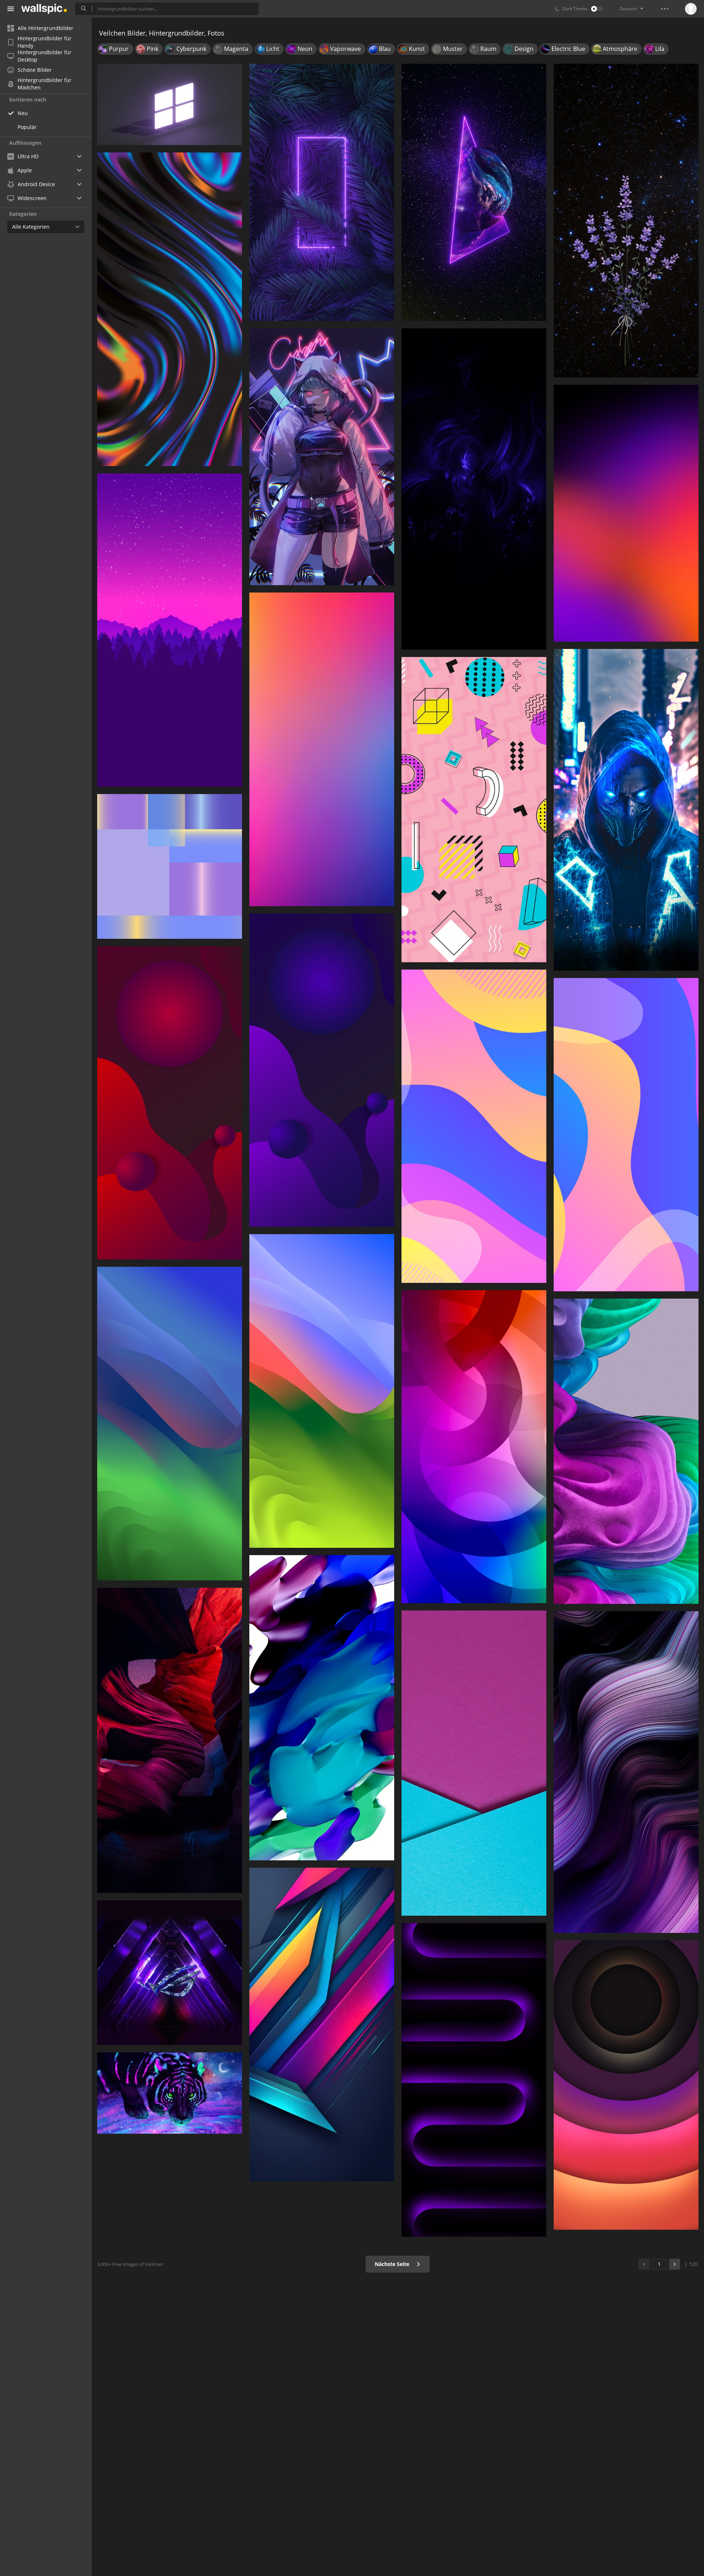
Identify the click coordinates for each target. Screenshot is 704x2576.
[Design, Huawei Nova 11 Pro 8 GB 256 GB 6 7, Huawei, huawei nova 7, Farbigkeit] (170, 866)
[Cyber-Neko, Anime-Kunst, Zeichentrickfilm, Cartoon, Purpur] (322, 457)
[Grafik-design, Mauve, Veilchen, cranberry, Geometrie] (474, 810)
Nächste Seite (393, 2264)
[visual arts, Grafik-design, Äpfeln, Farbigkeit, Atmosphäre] (170, 1424)
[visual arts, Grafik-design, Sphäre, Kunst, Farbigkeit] (322, 1070)
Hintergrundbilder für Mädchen (45, 84)
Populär (27, 127)
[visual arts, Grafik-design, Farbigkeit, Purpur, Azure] (474, 1126)
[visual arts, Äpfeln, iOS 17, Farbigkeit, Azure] (322, 1391)
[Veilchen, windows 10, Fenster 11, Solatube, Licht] (170, 104)
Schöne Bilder (35, 70)
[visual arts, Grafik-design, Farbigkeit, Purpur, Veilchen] (322, 2025)
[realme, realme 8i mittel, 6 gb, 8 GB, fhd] (626, 1772)
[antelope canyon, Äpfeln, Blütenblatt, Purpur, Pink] (170, 1740)
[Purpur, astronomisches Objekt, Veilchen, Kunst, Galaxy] (474, 192)
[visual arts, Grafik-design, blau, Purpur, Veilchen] (474, 1447)
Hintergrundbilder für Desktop (45, 56)
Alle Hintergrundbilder (45, 28)
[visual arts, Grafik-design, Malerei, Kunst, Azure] (626, 1135)
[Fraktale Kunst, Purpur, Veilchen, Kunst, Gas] (474, 489)
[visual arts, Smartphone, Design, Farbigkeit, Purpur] (170, 309)
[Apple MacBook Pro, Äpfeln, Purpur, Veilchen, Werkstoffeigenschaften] (474, 2080)
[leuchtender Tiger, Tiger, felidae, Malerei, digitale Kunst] (170, 2093)
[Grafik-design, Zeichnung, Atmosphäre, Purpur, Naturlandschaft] (170, 630)
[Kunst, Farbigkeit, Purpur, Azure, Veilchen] (626, 513)
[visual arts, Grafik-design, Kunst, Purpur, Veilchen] (626, 1451)
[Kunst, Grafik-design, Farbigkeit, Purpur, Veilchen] (626, 2085)
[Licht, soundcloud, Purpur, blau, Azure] (626, 810)
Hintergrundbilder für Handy (45, 42)
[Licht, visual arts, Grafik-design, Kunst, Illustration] (322, 1708)
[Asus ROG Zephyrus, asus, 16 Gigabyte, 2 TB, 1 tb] (170, 1973)
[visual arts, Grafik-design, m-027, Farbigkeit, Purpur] (170, 1103)
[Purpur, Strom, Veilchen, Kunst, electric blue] (322, 192)
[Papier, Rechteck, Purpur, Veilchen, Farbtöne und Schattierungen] (474, 1763)
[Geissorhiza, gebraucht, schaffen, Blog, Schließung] (626, 221)
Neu (23, 113)
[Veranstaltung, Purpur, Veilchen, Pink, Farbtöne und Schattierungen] (322, 749)
